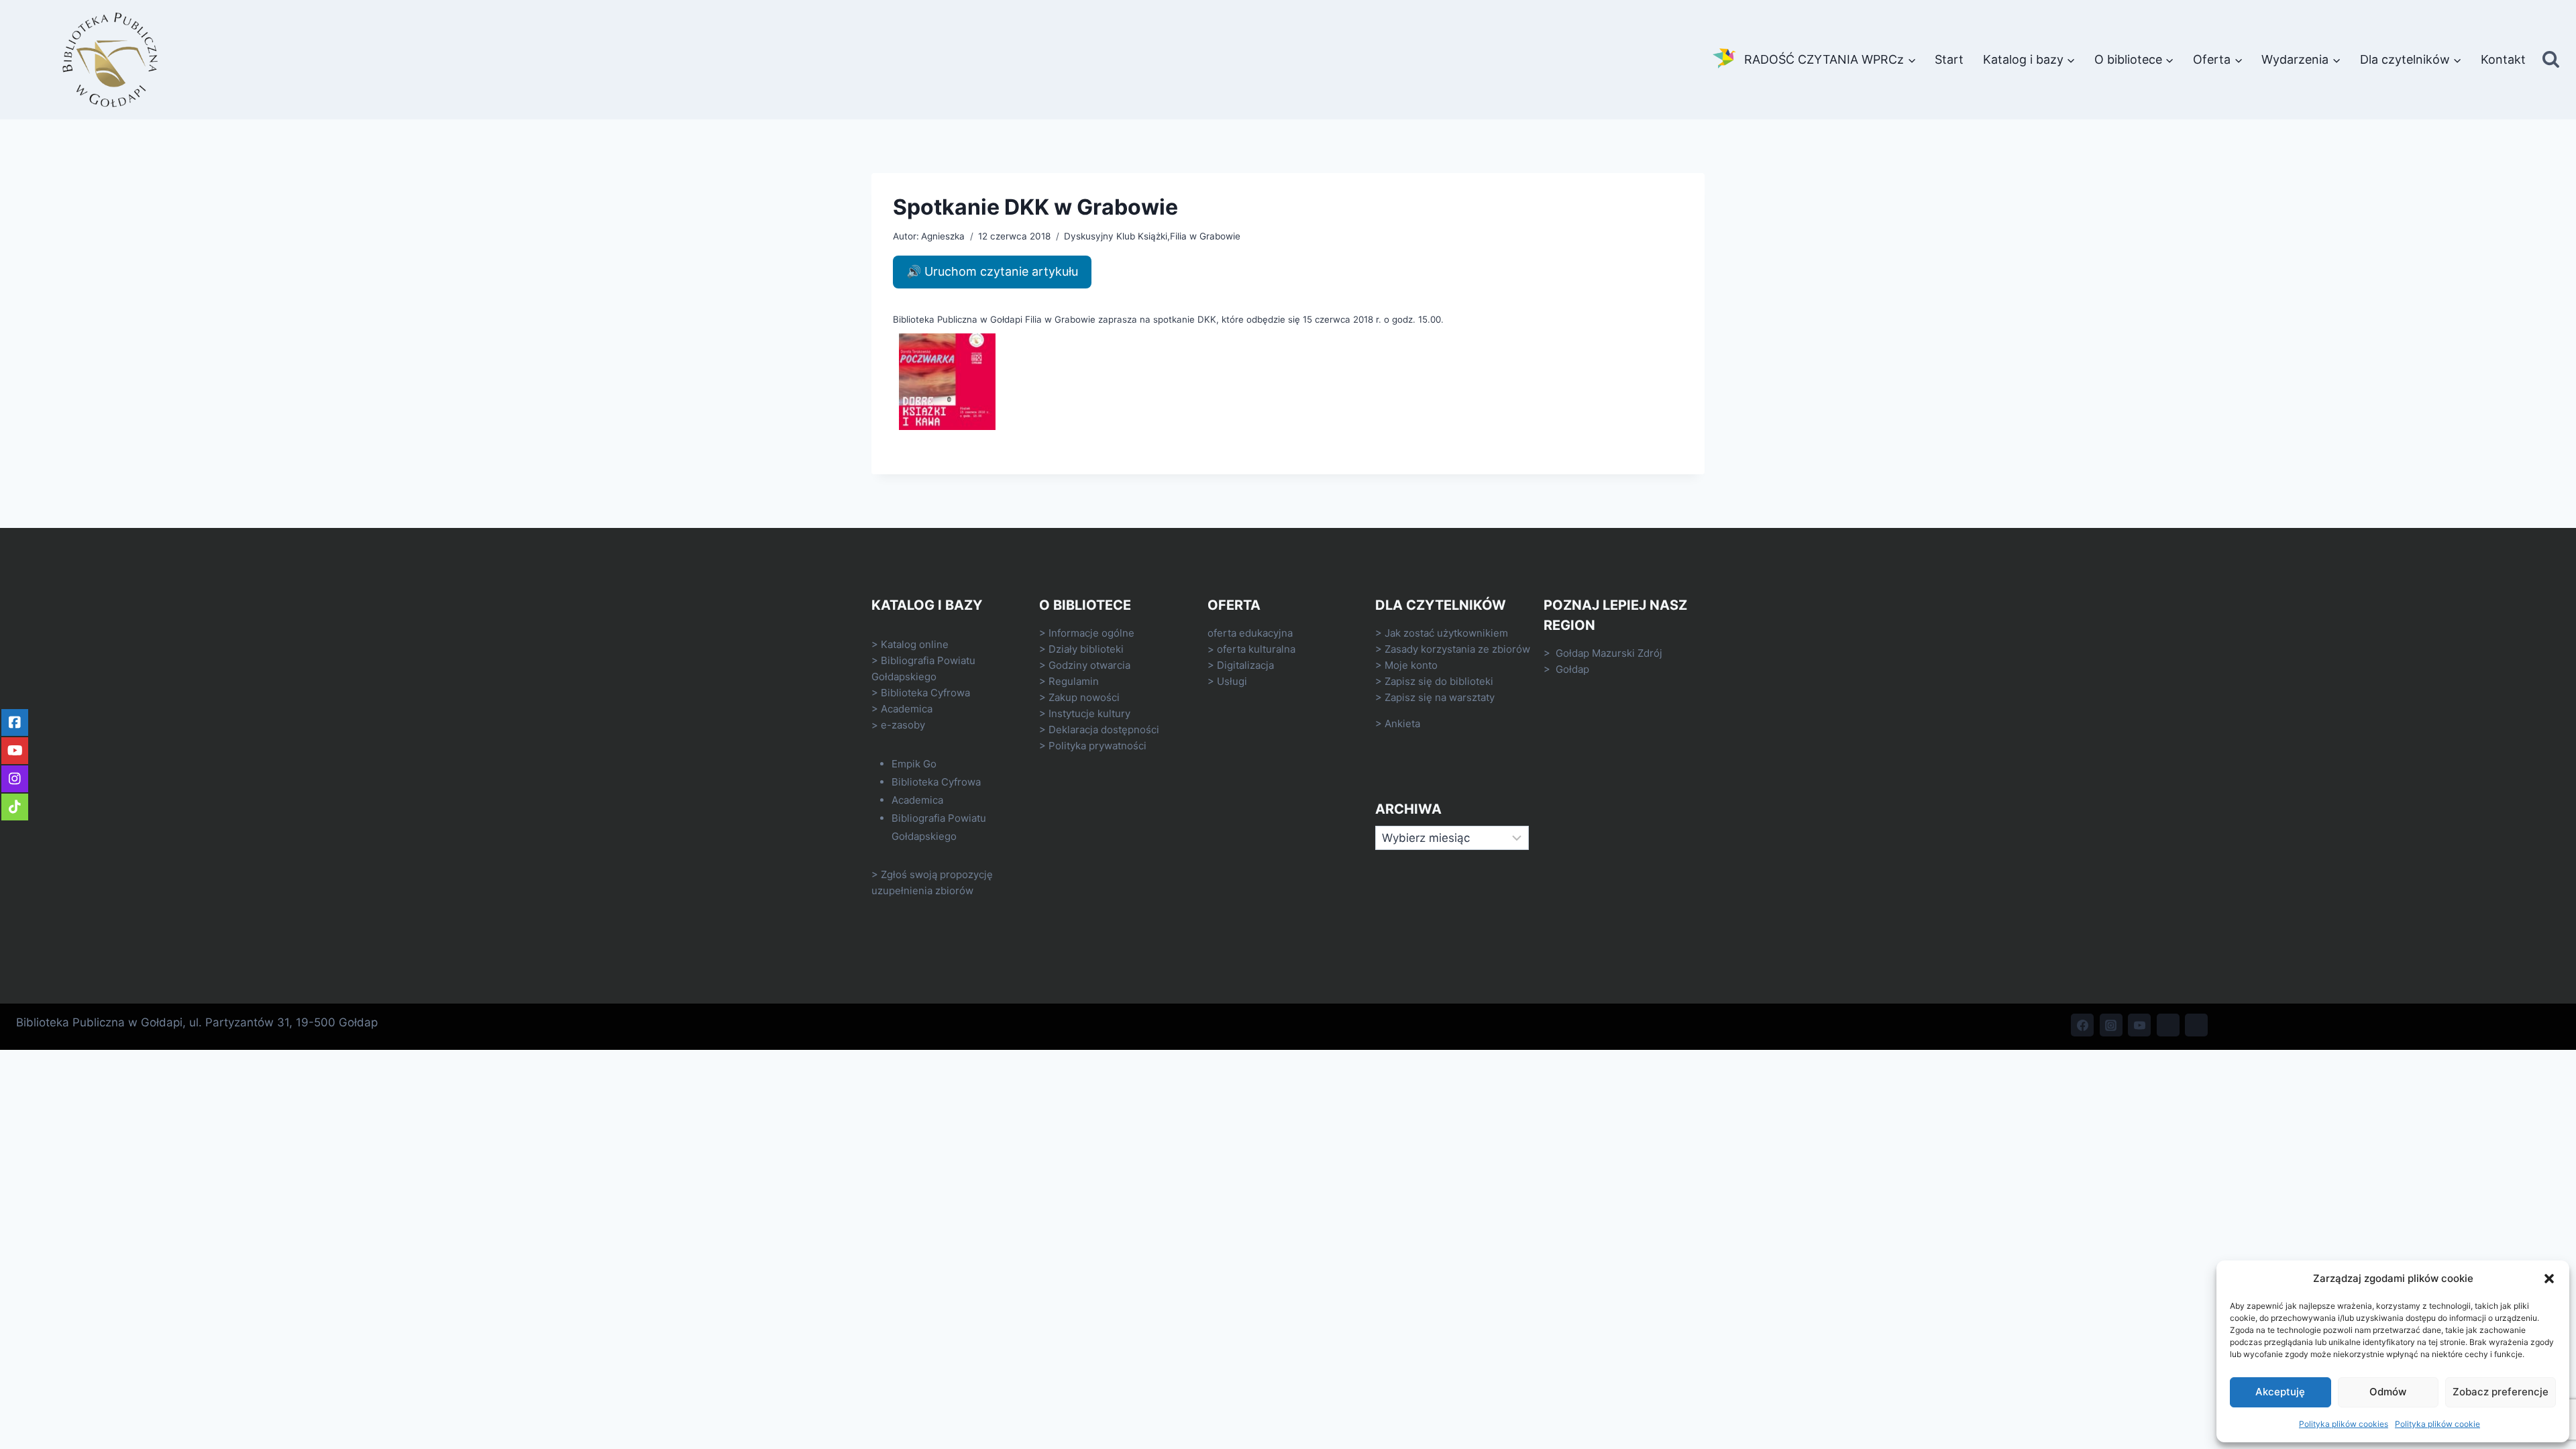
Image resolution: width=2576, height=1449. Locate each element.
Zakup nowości (1084, 697)
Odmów (2388, 1392)
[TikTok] (2168, 1025)
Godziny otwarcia (1089, 665)
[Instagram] (2111, 1025)
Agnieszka (943, 236)
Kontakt (2503, 59)
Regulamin (1074, 681)
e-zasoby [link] (903, 725)
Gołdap (1572, 669)
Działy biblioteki (1086, 649)
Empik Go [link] (914, 764)
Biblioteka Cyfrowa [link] (925, 693)
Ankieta (1402, 723)
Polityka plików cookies (2344, 1424)
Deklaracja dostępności (1104, 730)
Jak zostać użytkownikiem (1446, 633)
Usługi (1232, 681)
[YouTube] (2139, 1025)
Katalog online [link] (915, 644)
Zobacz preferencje (2501, 1392)
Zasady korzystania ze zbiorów (1457, 649)
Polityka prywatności (1097, 746)
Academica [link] (907, 709)
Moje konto (1411, 665)
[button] (2549, 1279)
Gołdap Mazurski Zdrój (1609, 653)
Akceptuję (2280, 1392)
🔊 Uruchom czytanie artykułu (992, 271)
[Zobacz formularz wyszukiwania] (2551, 60)
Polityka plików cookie (2437, 1424)
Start (1949, 59)
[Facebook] (2082, 1025)
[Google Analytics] (2196, 1025)
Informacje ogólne (1091, 633)
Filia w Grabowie (1205, 236)
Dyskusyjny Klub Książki (1116, 236)
